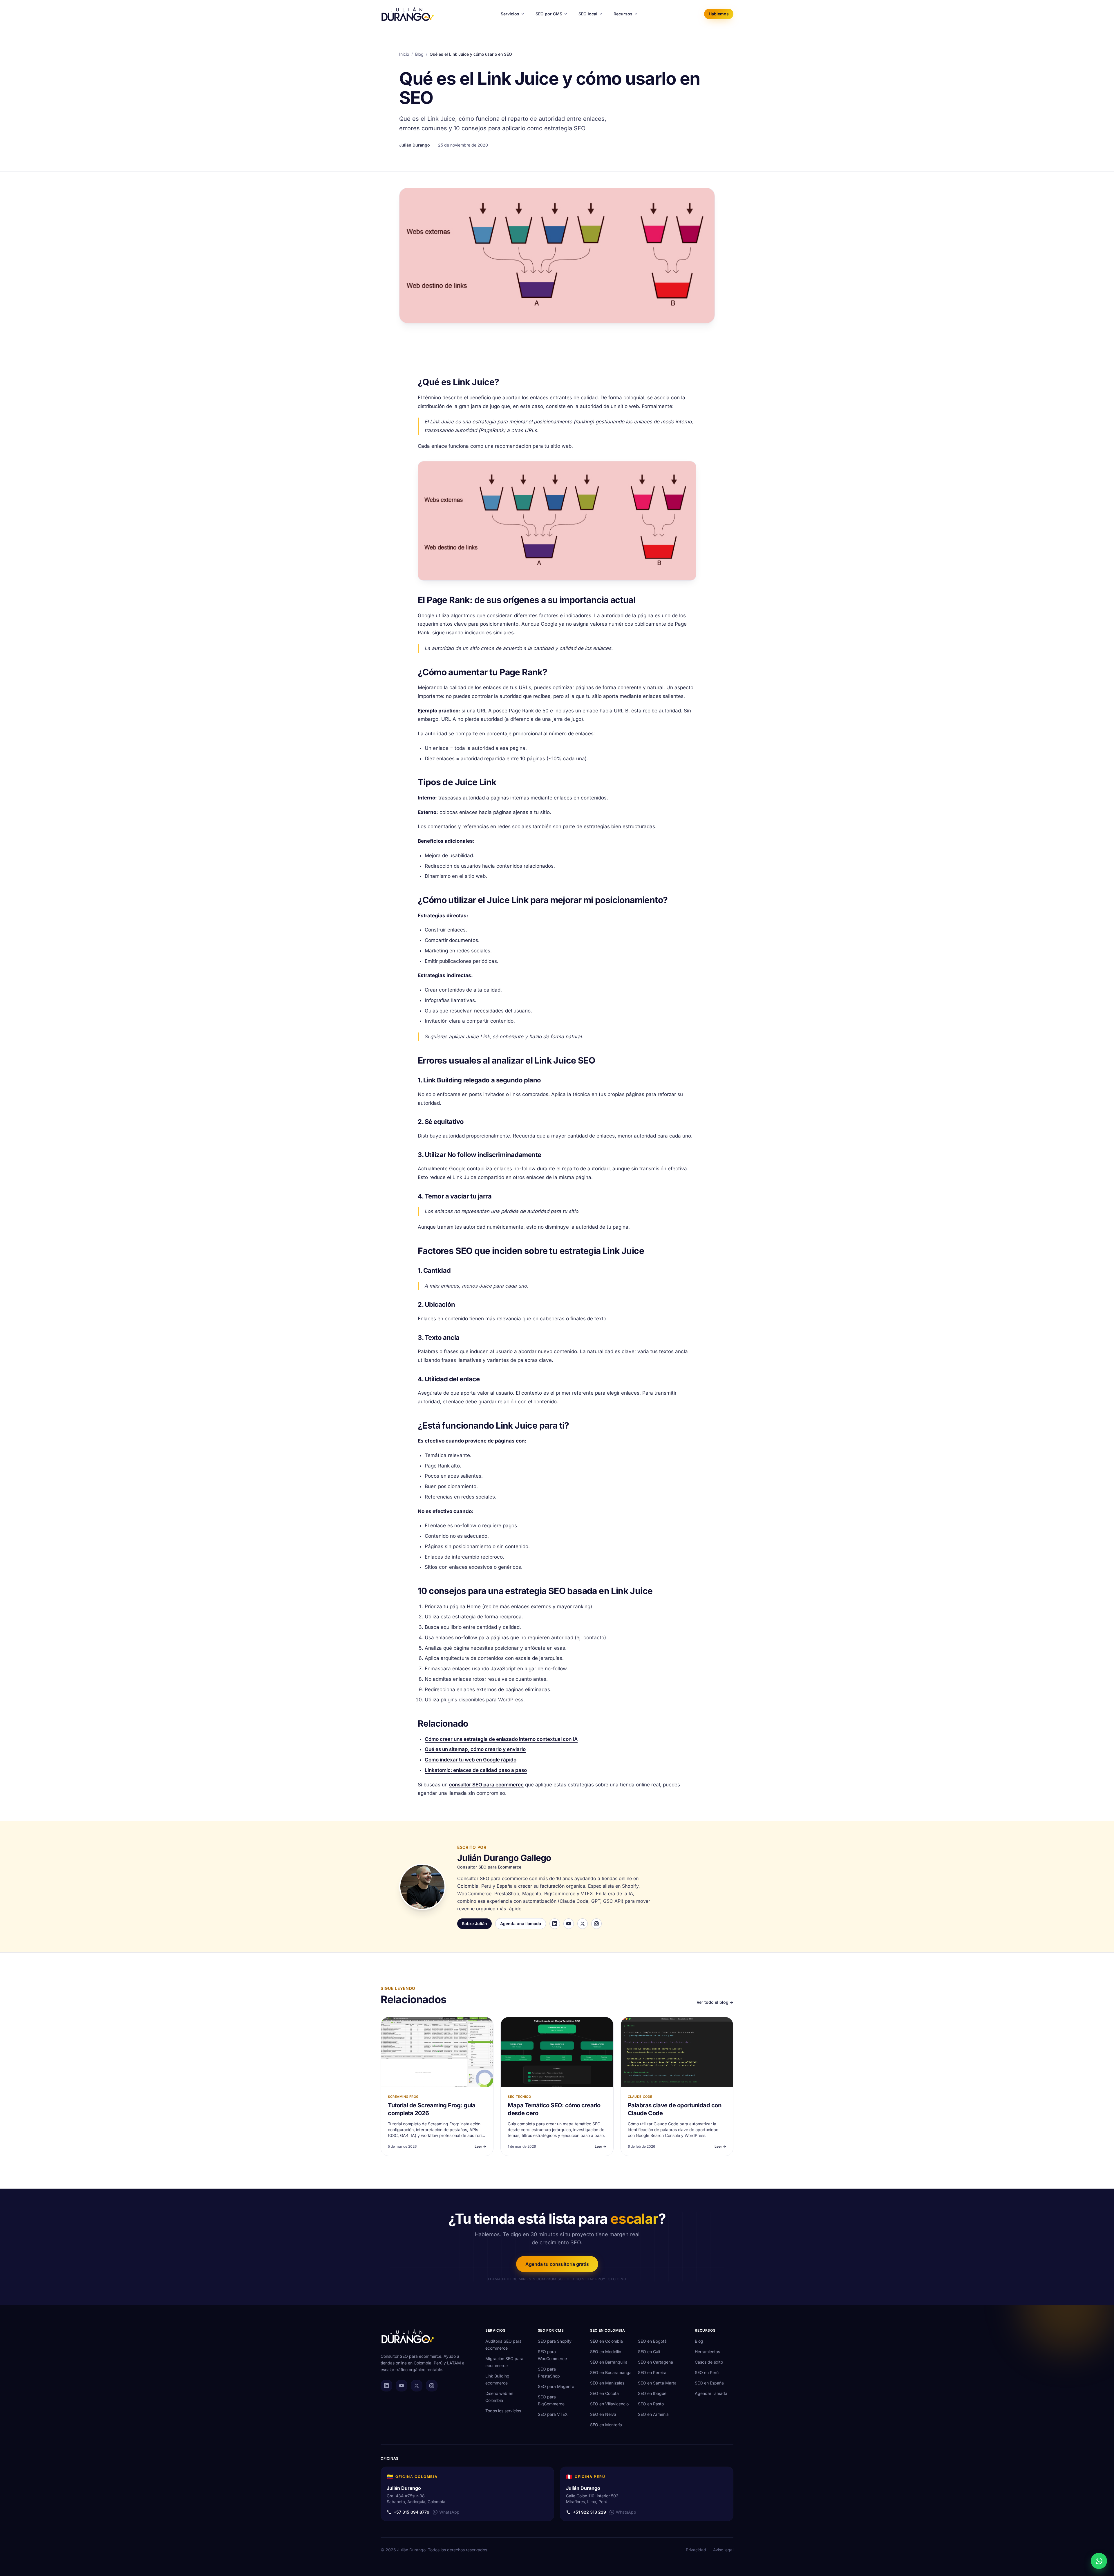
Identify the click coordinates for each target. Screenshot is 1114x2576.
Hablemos (719, 14)
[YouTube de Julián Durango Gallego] (569, 1924)
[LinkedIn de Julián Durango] (386, 2386)
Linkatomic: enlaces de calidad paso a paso (476, 1770)
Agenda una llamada (521, 1924)
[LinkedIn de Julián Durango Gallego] (555, 1924)
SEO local (588, 14)
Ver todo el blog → (715, 2002)
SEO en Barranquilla (609, 2362)
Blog (419, 54)
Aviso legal (723, 2550)
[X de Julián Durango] (417, 2386)
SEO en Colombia (606, 2341)
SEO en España (709, 2383)
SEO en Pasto (651, 2404)
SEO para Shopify (555, 2341)
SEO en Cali (649, 2352)
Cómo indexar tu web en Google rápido (471, 1760)
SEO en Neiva (603, 2414)
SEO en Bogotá (652, 2341)
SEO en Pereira (652, 2372)
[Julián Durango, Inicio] (408, 14)
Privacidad (696, 2550)
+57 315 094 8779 (412, 2512)
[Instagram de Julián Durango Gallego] (596, 1924)
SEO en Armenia (653, 2414)
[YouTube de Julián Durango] (402, 2386)
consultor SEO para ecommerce (486, 1785)
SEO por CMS (549, 14)
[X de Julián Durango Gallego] (583, 1924)
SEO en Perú (707, 2372)
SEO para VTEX (553, 2414)
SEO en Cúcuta (604, 2393)
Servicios (510, 14)
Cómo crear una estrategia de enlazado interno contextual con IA (501, 1739)
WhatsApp (449, 2512)
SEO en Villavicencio (609, 2404)
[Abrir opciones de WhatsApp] (1099, 2561)
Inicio (404, 54)
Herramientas (707, 2352)
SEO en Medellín (606, 2352)
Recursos (623, 14)
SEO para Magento (556, 2386)
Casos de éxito (709, 2362)
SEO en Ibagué (652, 2393)
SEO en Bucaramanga (611, 2372)
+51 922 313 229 (589, 2512)
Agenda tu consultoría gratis (557, 2264)
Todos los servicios (503, 2411)
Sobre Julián (474, 1924)
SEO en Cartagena (655, 2362)
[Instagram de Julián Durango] (432, 2386)
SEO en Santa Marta (657, 2383)
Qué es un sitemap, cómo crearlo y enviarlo (475, 1749)
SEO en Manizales (607, 2383)
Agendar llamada (711, 2393)
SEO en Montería (606, 2425)
